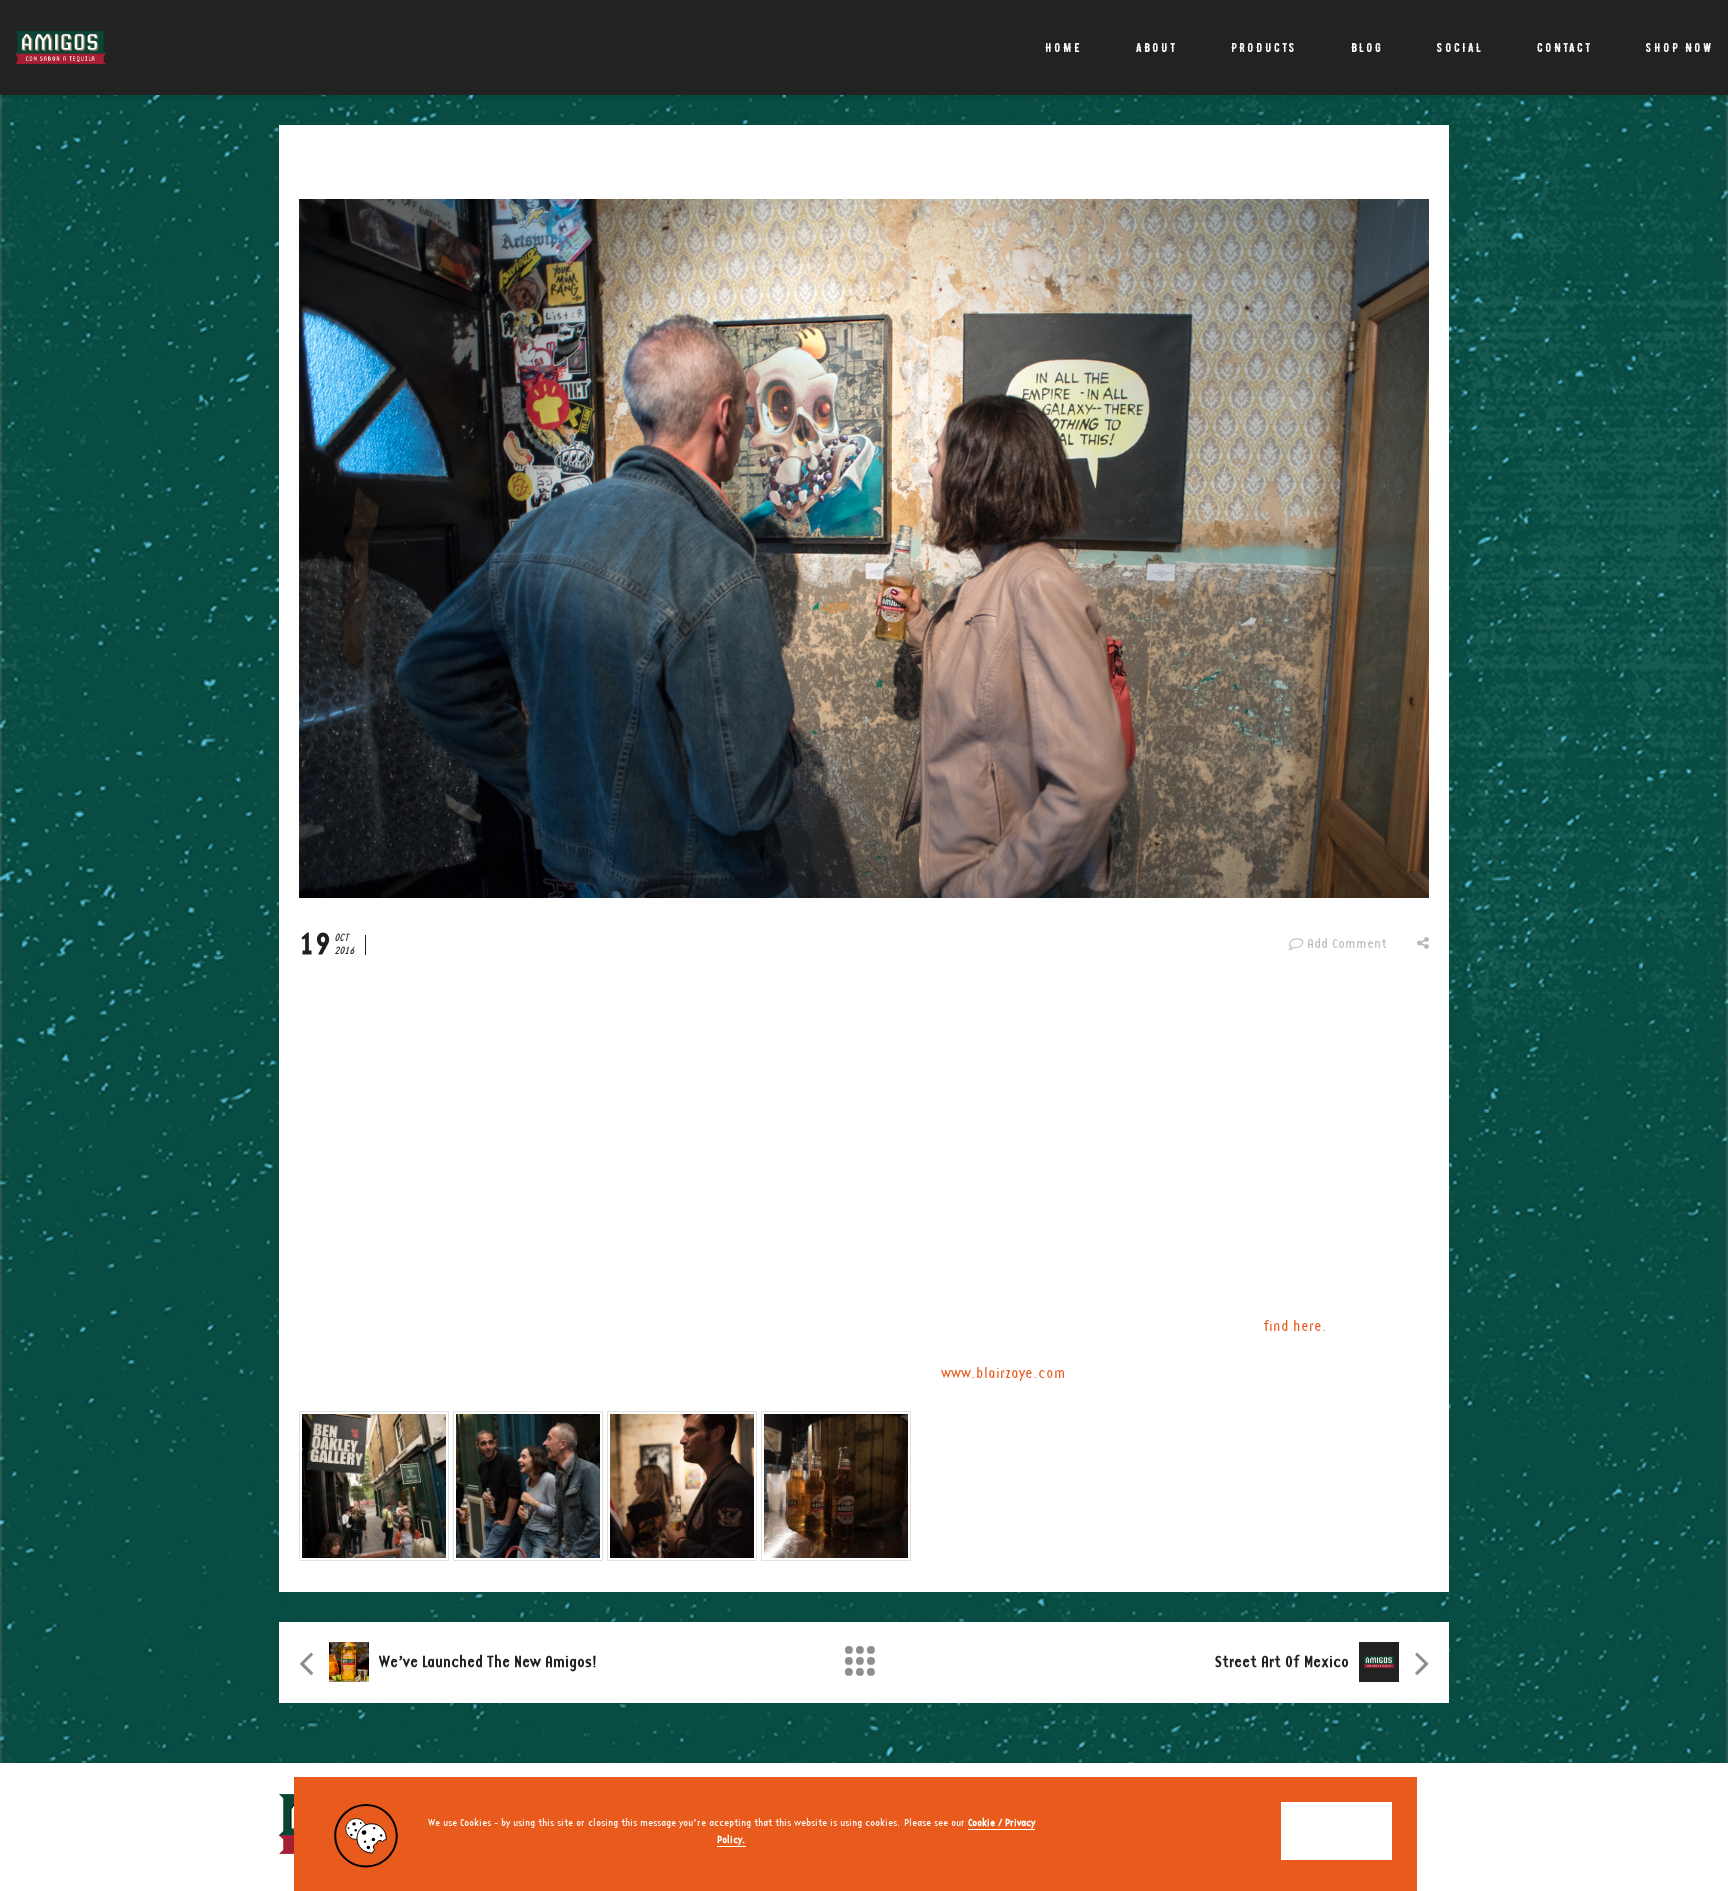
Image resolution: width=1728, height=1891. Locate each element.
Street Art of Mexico (1282, 1662)
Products (1264, 47)
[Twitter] (1436, 1823)
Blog (1367, 47)
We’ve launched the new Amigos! (488, 1662)
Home (1063, 47)
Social (1460, 47)
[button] (1336, 1831)
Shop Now (1679, 47)
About (1156, 47)
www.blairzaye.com (1003, 1374)
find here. (1295, 1327)
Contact (1564, 47)
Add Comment (1347, 944)
